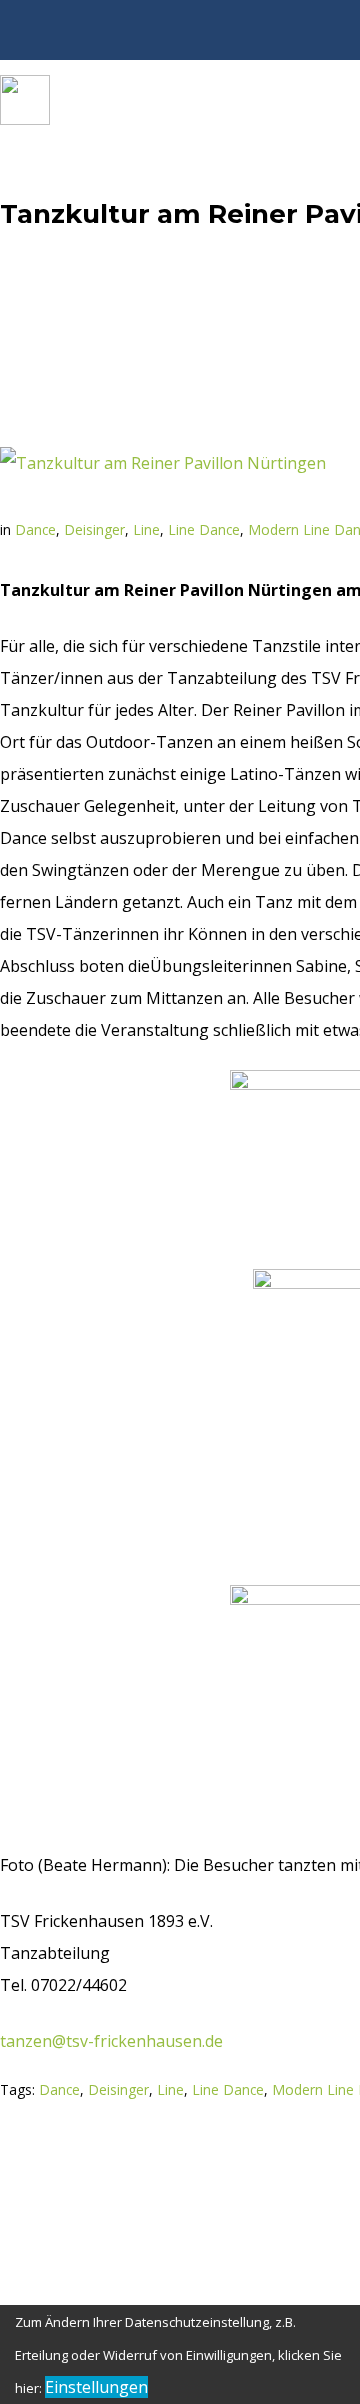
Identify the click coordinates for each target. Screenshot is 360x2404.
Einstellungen (96, 2387)
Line (146, 529)
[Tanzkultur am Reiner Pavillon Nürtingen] (163, 463)
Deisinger (94, 529)
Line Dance (204, 529)
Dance (35, 529)
